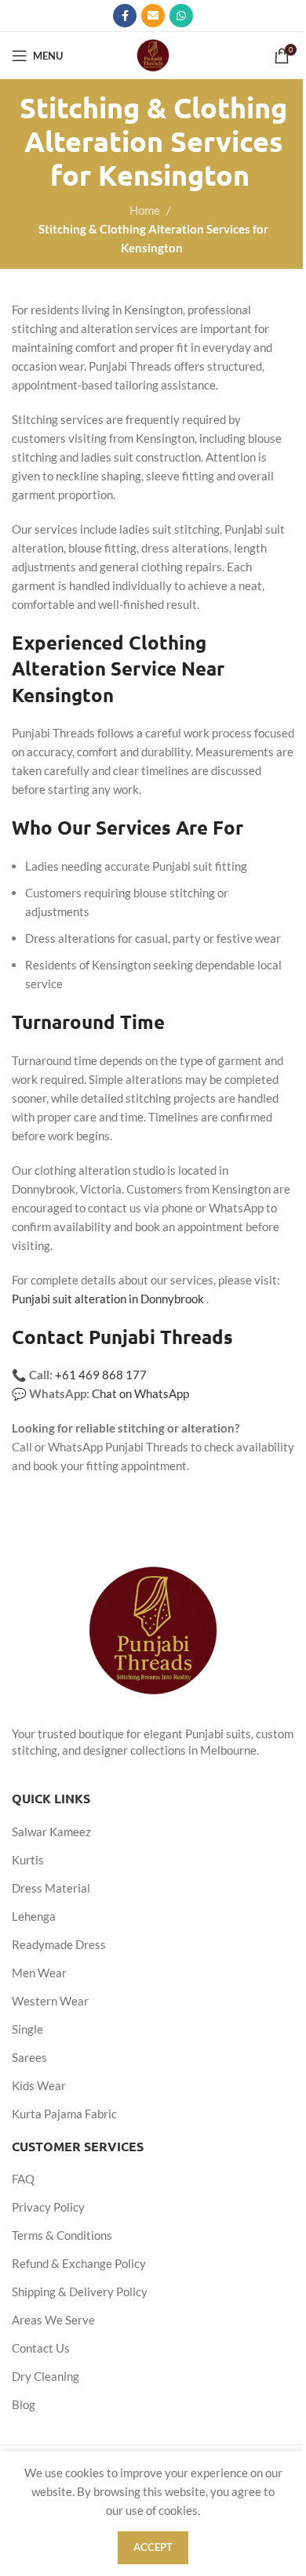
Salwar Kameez (51, 1831)
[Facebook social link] (125, 16)
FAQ (23, 2179)
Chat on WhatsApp (140, 1393)
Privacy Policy (48, 2207)
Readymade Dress (59, 1944)
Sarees (29, 2057)
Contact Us (41, 2348)
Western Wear (50, 2001)
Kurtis (28, 1860)
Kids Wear (39, 2085)
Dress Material (51, 1888)
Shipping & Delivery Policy (80, 2292)
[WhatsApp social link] (181, 16)
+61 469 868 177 (101, 1375)
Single (27, 2029)
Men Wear (39, 1973)
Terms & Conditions (62, 2235)
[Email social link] (153, 16)
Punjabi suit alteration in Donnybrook (108, 1299)
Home (145, 210)
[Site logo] (153, 54)
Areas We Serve (53, 2320)
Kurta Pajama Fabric (64, 2114)
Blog (24, 2404)
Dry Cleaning (46, 2376)
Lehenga (34, 1916)
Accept (153, 2547)
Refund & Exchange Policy (79, 2263)
